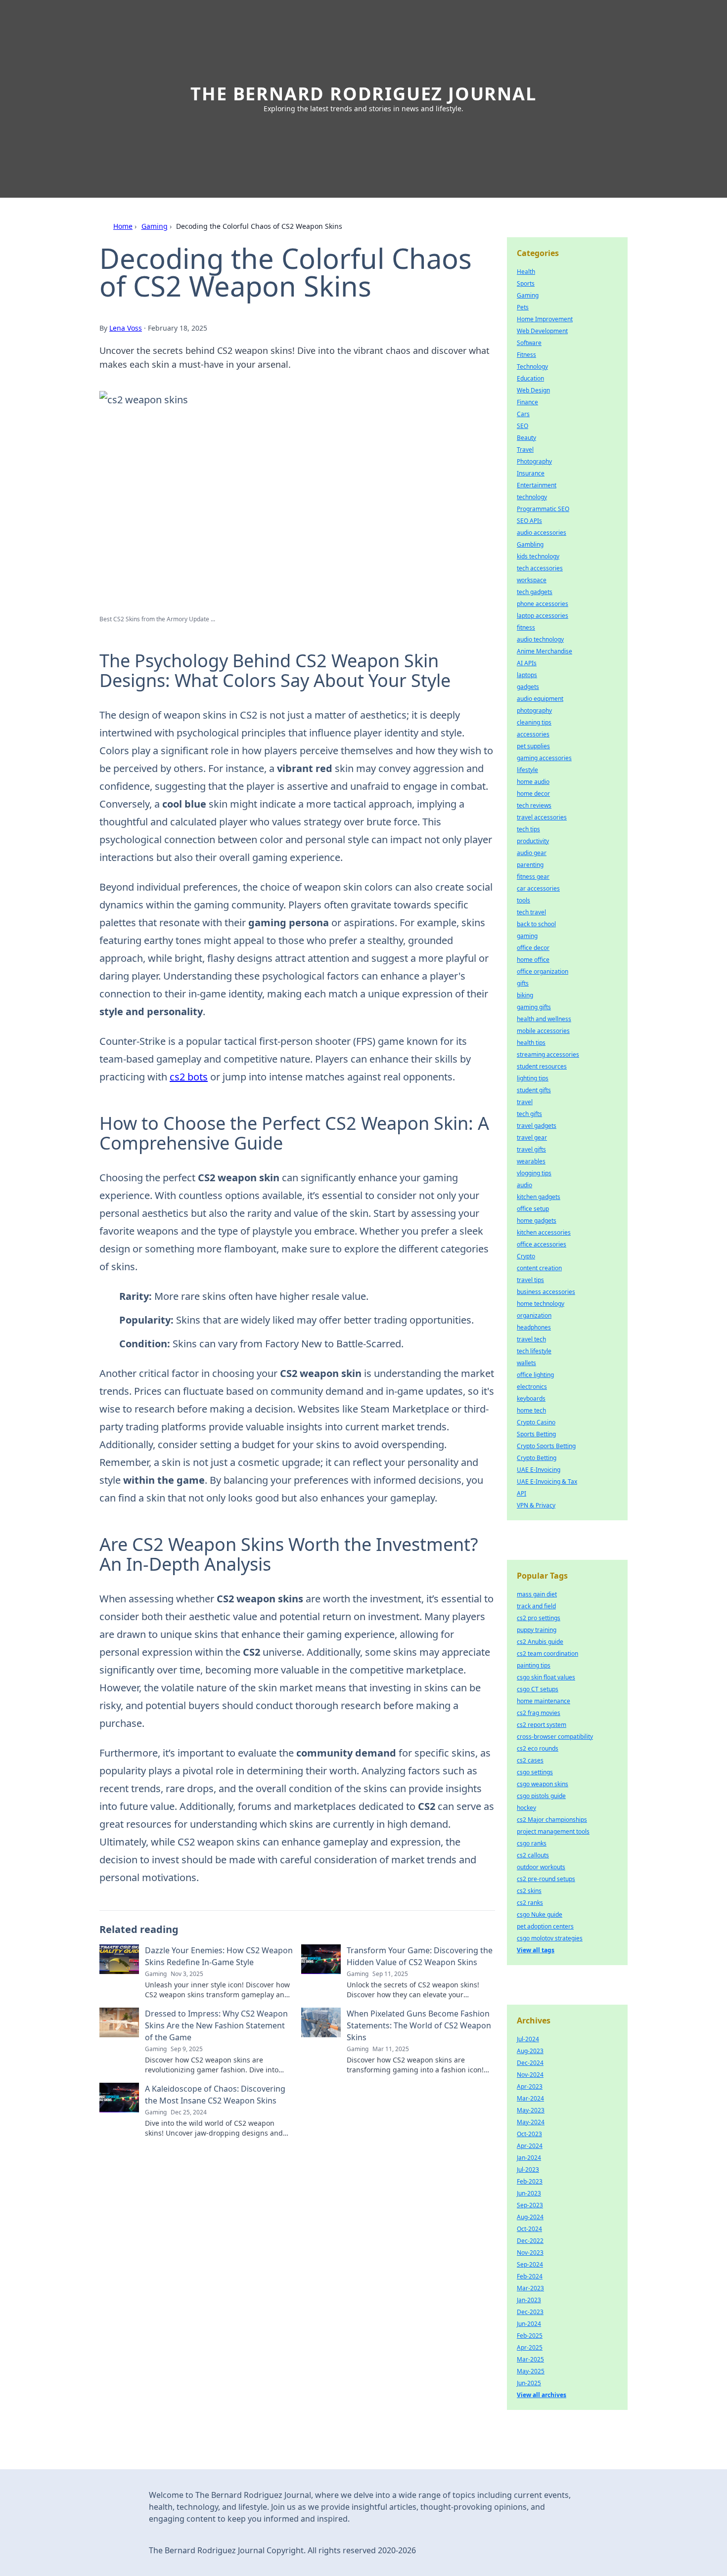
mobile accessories (543, 1031)
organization (534, 1315)
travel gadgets (537, 1126)
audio (524, 1185)
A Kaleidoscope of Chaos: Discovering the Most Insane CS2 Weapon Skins (215, 2095)
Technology (532, 366)
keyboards (531, 1398)
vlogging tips (534, 1173)
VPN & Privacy (536, 1505)
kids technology (538, 556)
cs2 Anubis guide (540, 1642)
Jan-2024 (529, 2158)
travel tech (531, 1339)
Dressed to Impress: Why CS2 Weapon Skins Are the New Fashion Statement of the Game (216, 2025)
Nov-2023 (530, 2253)
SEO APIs (529, 521)
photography (534, 710)
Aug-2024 (530, 2217)
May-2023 (531, 2110)
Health (526, 272)
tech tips (528, 829)
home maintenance (544, 1701)
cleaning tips (534, 722)
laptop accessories (543, 616)
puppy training (537, 1630)
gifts (523, 983)
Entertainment (537, 485)
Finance (527, 402)
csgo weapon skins (543, 1784)
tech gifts (529, 1114)
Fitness (526, 355)
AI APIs (527, 663)
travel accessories (542, 817)
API (522, 1493)
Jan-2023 (529, 2300)
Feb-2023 (530, 2181)
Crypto (526, 1256)
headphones (534, 1327)
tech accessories (540, 568)
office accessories (542, 1244)
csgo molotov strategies (550, 1938)
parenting (530, 865)
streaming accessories (548, 1054)
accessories (533, 734)
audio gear (532, 853)
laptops (527, 675)
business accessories (546, 1292)
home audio (533, 782)
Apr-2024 (530, 2146)
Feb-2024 (530, 2276)
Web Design (533, 390)
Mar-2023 (530, 2288)
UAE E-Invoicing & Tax (547, 1481)
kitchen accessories (544, 1232)
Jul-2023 (528, 2169)
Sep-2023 (530, 2205)
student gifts (534, 1090)
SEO (523, 426)
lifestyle (527, 770)
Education (530, 378)
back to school (536, 924)
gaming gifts (534, 1007)
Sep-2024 (530, 2264)
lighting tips (533, 1078)
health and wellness (544, 1019)
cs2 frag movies (539, 1713)
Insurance (531, 473)
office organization (543, 971)
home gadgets (537, 1221)
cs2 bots (189, 1077)
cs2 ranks (530, 1903)
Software (529, 343)
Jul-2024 (528, 2039)
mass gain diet (537, 1594)
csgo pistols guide (541, 1796)
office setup (533, 1209)
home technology (541, 1304)
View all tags (536, 1950)
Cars (523, 414)
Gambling (530, 544)
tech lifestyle (534, 1351)
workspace (532, 580)
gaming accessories (544, 758)
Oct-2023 (529, 2134)
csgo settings (535, 1772)
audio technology (540, 639)
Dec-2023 (530, 2312)
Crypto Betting (537, 1458)
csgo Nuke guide (540, 1914)
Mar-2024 (530, 2098)
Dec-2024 (530, 2063)
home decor (533, 794)
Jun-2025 (529, 2383)
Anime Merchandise (545, 651)
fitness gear (533, 877)
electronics (532, 1387)
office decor (533, 948)
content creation (539, 1268)
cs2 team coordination (547, 1653)
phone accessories (543, 604)
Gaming (155, 226)
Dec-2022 (530, 2241)
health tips (531, 1043)
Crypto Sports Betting (546, 1446)
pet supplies (533, 746)
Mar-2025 (530, 2359)
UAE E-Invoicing (539, 1470)
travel (525, 1102)
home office (533, 960)
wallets (526, 1363)
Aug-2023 (530, 2051)
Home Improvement (545, 319)
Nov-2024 (530, 2075)
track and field (536, 1606)
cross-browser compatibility (555, 1737)
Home (123, 226)
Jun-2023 (529, 2193)
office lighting (535, 1375)
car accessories (538, 888)
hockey (526, 1808)
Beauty (526, 438)
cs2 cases (530, 1760)
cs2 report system (542, 1725)
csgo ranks (532, 1843)
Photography (534, 461)
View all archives (542, 2395)
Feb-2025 (530, 2336)
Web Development (542, 331)
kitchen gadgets (539, 1197)
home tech (531, 1410)
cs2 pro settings (539, 1618)
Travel (525, 450)
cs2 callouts (533, 1855)
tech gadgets (535, 592)
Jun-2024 (529, 2324)
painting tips (534, 1665)
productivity (533, 841)
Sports (526, 283)
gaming (527, 936)
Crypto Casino (536, 1422)
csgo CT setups (538, 1689)
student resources (542, 1066)
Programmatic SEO (543, 509)
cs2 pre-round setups (546, 1879)
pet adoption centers (545, 1926)
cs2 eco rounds (538, 1748)
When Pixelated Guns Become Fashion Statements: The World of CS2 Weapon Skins (419, 2025)
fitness (526, 627)
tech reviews (534, 805)
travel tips (530, 1280)
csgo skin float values (546, 1677)
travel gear (532, 1138)
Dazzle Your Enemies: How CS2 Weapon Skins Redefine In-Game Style (219, 1956)
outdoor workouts (541, 1867)
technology (532, 497)
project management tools (553, 1831)
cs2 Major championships (552, 1820)
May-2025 (531, 2371)
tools (523, 900)
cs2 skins (529, 1891)
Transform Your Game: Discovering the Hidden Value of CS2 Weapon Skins (420, 1956)
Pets (523, 307)
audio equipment (540, 699)
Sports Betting (536, 1434)
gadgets (528, 687)
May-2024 (531, 2122)
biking (525, 995)
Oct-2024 (529, 2229)
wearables (531, 1161)
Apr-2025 (530, 2347)
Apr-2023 (530, 2086)
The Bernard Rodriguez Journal (363, 94)
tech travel (531, 912)
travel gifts (531, 1149)
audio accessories (542, 533)
